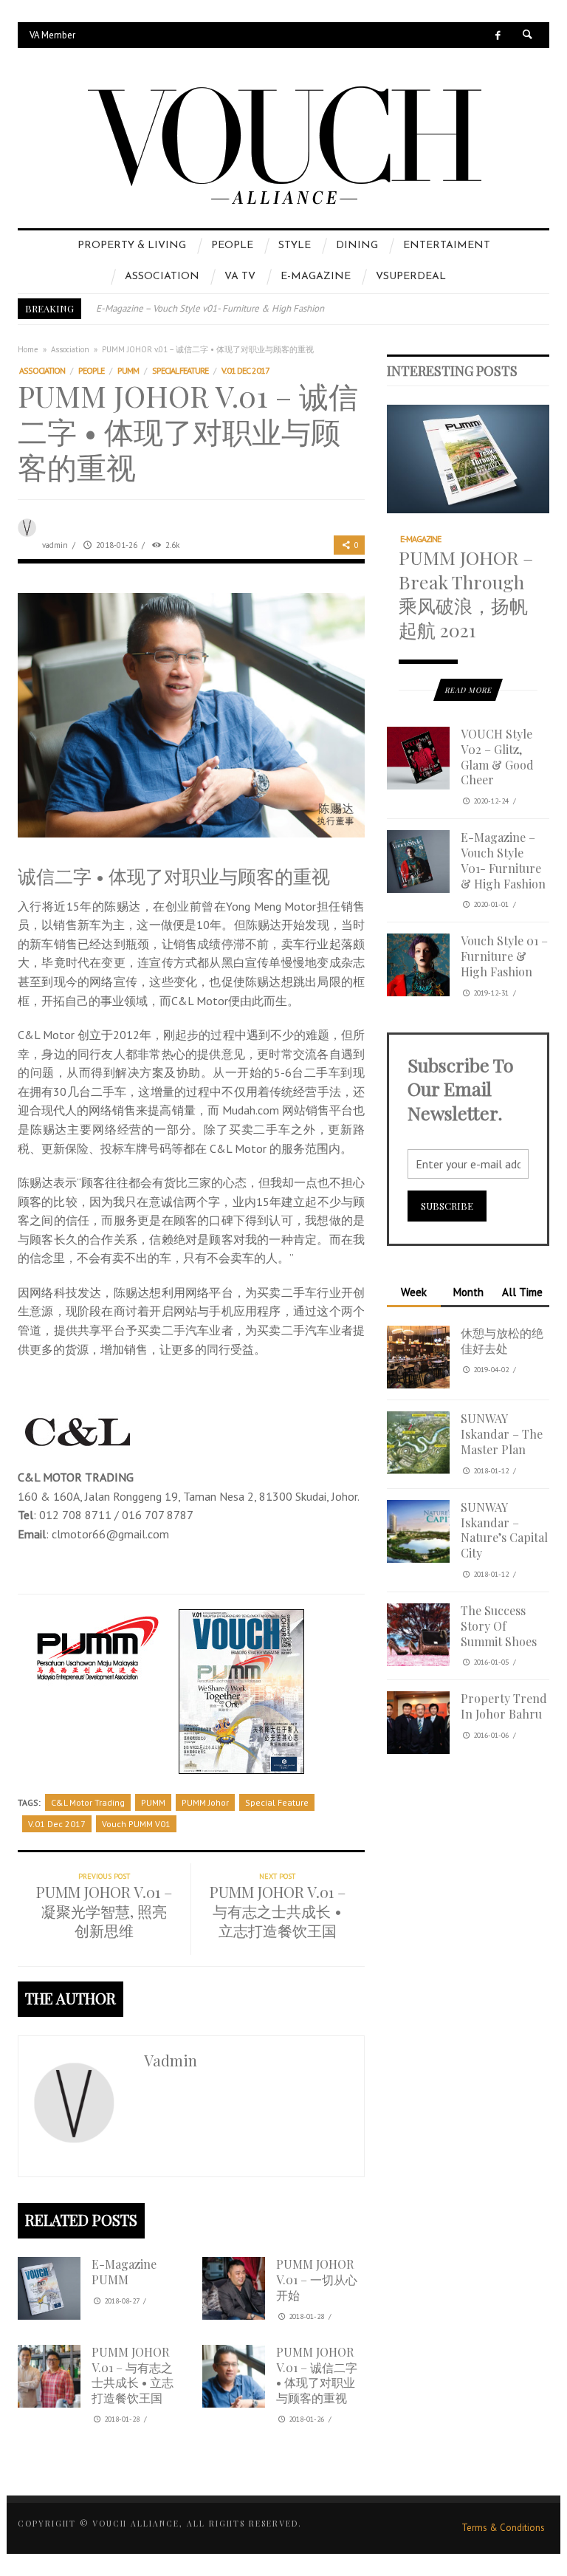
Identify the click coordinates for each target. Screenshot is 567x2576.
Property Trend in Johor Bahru (504, 1706)
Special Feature (180, 370)
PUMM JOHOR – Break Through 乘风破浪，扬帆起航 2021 (466, 593)
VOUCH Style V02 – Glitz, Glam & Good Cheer (497, 757)
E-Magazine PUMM (124, 2272)
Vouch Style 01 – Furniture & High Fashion (504, 956)
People (91, 370)
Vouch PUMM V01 (136, 1824)
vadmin (55, 545)
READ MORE (468, 690)
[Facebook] (498, 35)
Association (70, 349)
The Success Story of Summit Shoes (499, 1626)
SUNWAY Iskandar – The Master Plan (502, 1434)
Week (414, 1292)
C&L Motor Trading (88, 1802)
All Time (522, 1292)
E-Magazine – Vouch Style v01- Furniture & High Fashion (210, 308)
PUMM (128, 370)
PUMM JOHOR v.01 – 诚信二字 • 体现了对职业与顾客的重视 (317, 2375)
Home (28, 349)
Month (468, 1292)
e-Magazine (420, 539)
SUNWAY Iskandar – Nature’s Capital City (504, 1530)
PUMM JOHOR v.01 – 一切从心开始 (317, 2279)
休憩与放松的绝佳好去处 (502, 1340)
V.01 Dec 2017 (245, 370)
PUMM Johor (205, 1802)
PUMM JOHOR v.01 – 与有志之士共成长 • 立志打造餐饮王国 (133, 2375)
